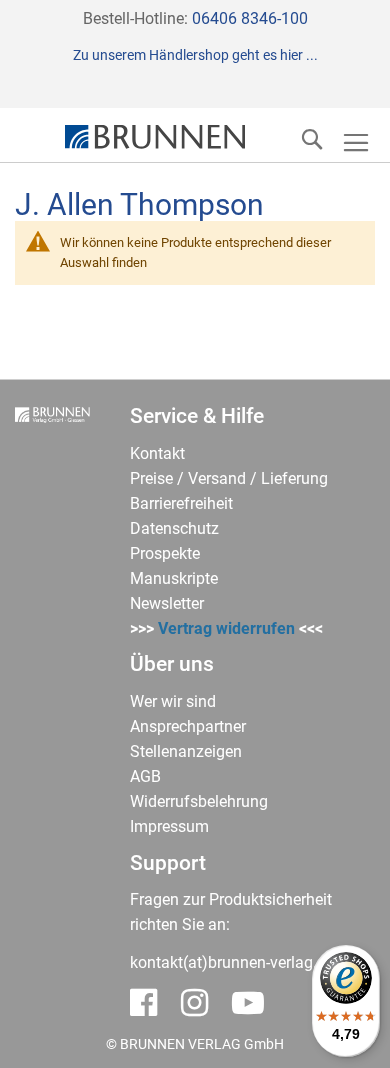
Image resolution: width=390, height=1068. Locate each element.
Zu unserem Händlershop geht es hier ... (195, 55)
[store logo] (155, 137)
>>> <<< (226, 628)
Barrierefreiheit (181, 503)
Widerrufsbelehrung (199, 801)
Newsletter (167, 603)
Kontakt (157, 453)
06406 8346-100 (250, 18)
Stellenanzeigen (186, 751)
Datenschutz (174, 528)
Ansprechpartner (188, 726)
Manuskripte (174, 578)
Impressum (169, 826)
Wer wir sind (173, 701)
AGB (145, 776)
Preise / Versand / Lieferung (229, 478)
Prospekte (165, 553)
